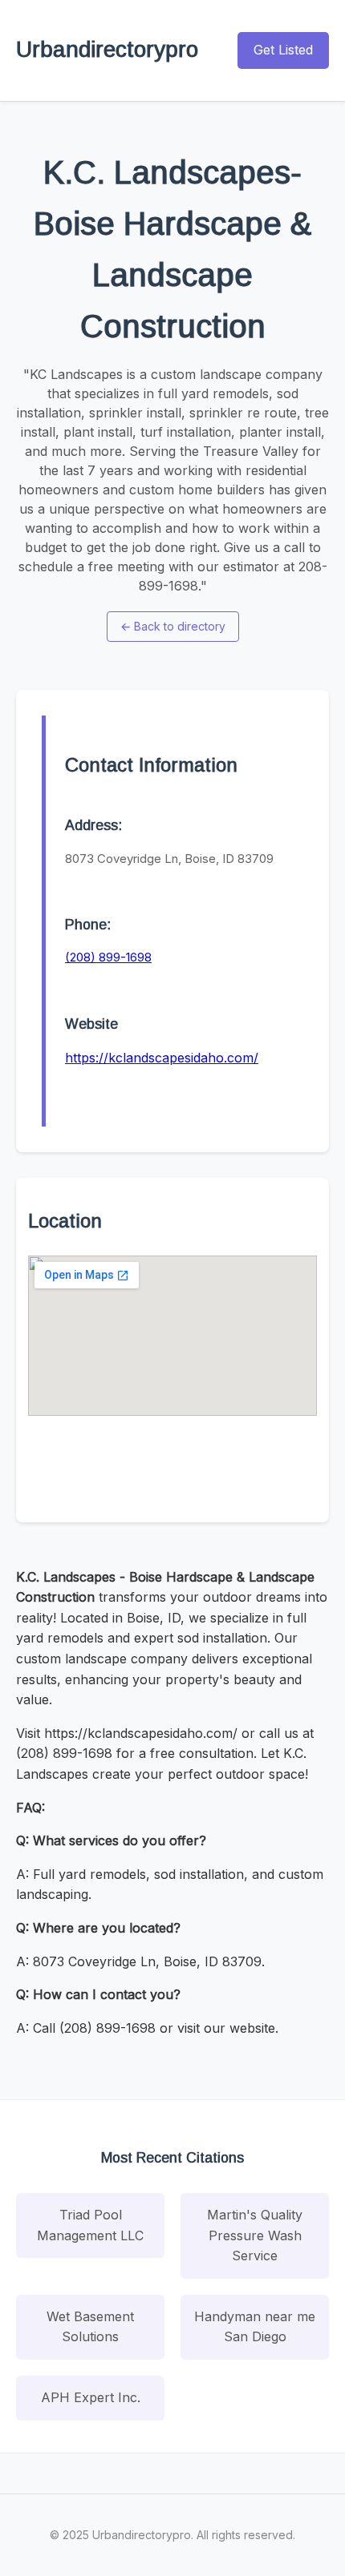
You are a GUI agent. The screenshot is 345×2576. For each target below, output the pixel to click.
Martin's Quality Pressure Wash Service (255, 2235)
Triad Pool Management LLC (90, 2225)
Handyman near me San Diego (255, 2327)
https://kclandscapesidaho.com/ (162, 1058)
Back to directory (173, 626)
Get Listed (283, 50)
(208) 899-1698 (108, 957)
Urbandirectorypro (107, 49)
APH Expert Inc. (91, 2397)
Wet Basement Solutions (90, 2327)
